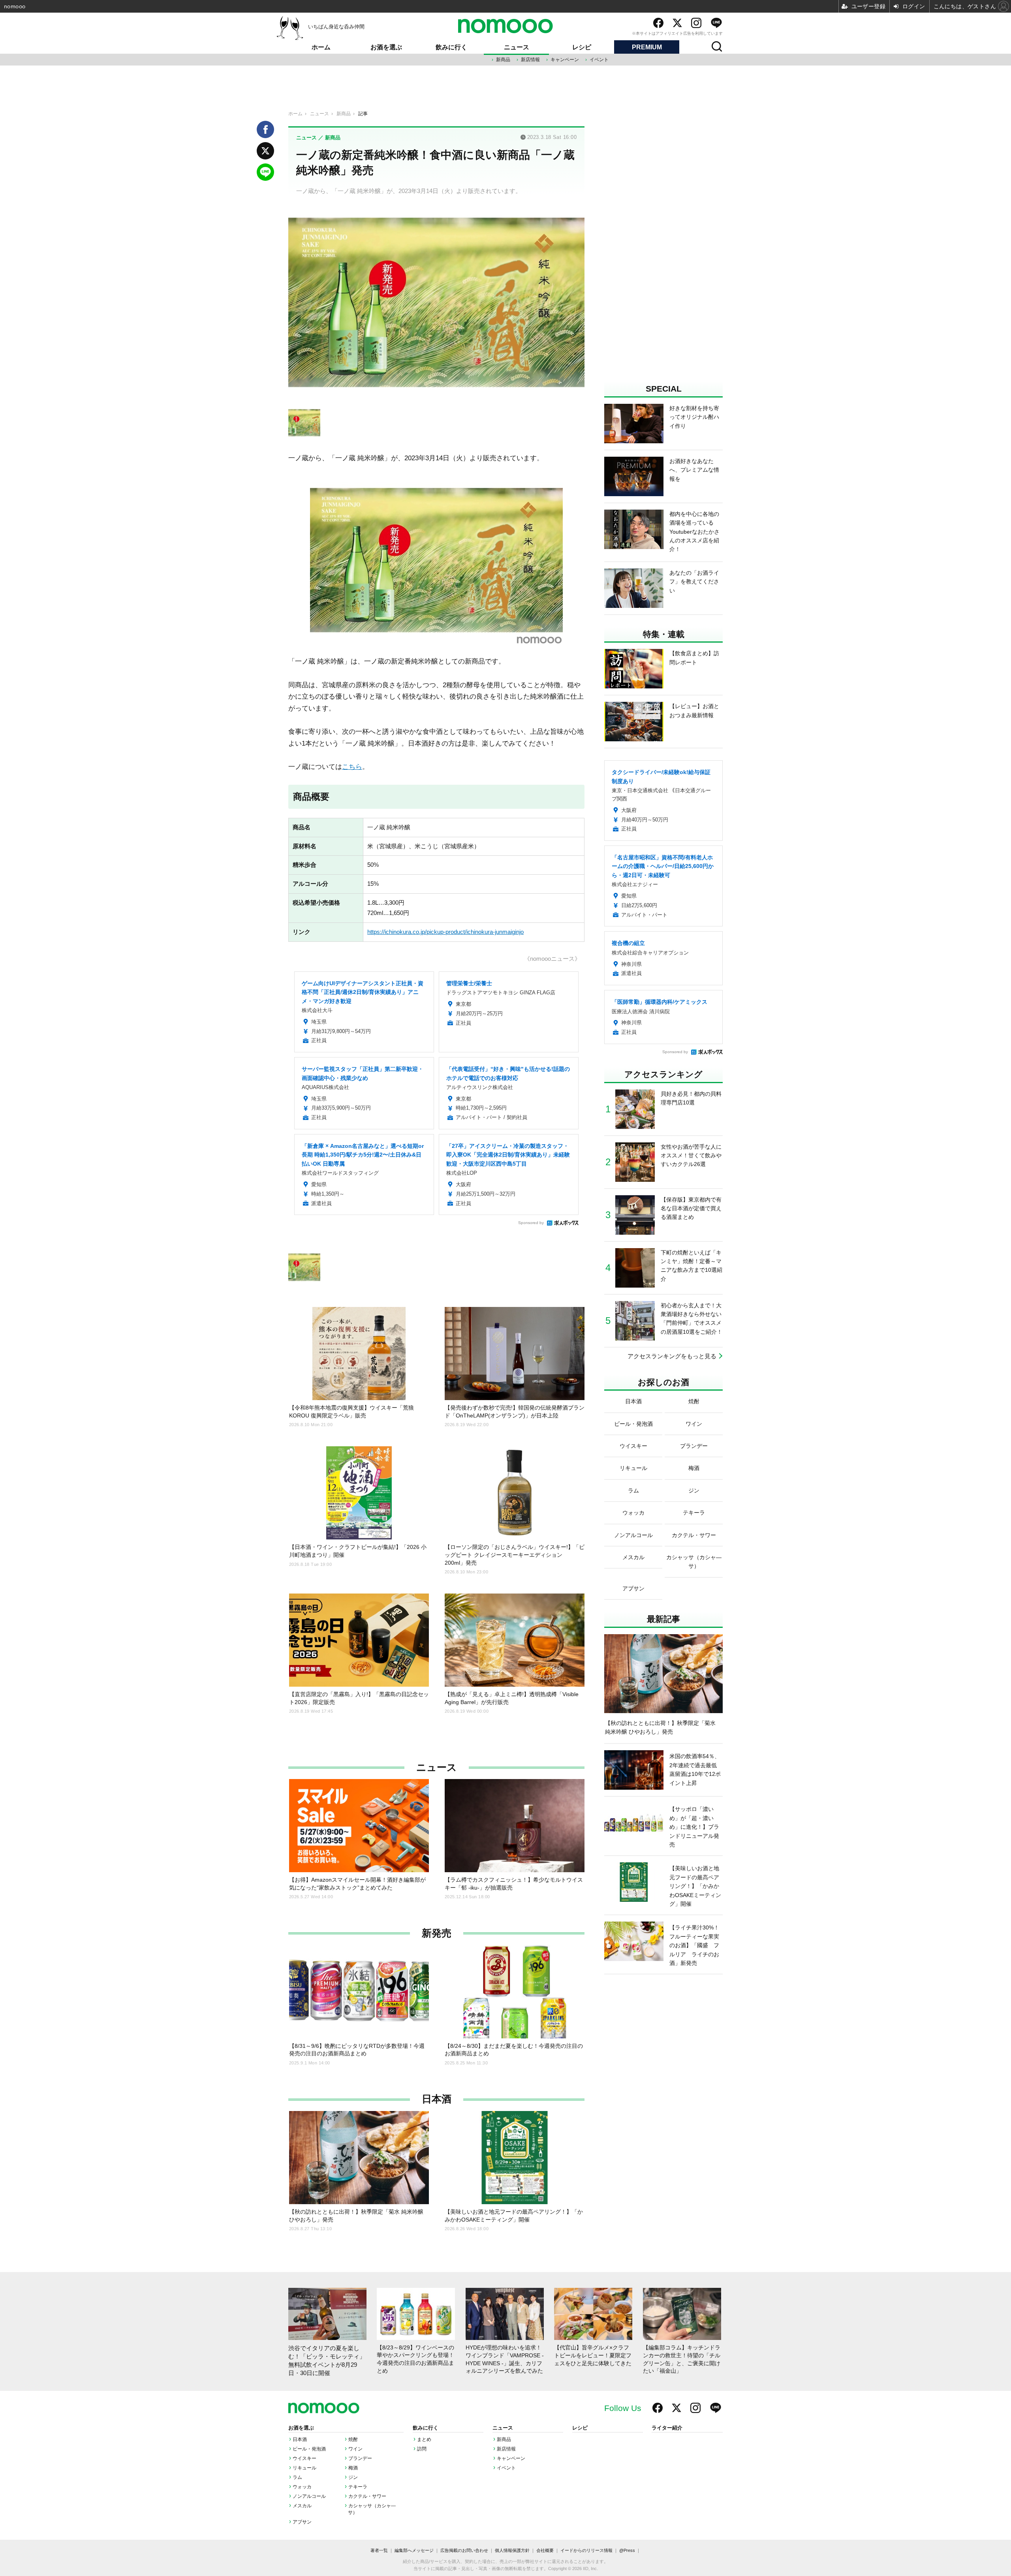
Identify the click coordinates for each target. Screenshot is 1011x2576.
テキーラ (358, 2487)
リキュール (304, 2468)
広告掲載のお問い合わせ (464, 2550)
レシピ (582, 47)
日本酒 (437, 2099)
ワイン (355, 2449)
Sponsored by (531, 1223)
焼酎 (353, 2439)
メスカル (302, 2506)
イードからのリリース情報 (586, 2550)
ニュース (517, 47)
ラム (297, 2477)
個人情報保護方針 (512, 2550)
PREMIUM (647, 47)
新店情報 (530, 60)
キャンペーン (565, 60)
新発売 (437, 1933)
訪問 (422, 2449)
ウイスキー (304, 2458)
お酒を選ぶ (386, 47)
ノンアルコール (309, 2496)
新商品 (503, 60)
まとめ (424, 2439)
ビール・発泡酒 (309, 2449)
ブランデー (360, 2458)
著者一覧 (379, 2550)
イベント (599, 60)
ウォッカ (302, 2487)
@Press (627, 2550)
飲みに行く (451, 47)
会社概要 (545, 2550)
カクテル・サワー (367, 2496)
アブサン (302, 2522)
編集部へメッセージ (414, 2550)
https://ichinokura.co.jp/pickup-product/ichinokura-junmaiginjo (445, 932)
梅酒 (353, 2468)
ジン (353, 2477)
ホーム (321, 47)
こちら (352, 767)
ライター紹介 (667, 2428)
